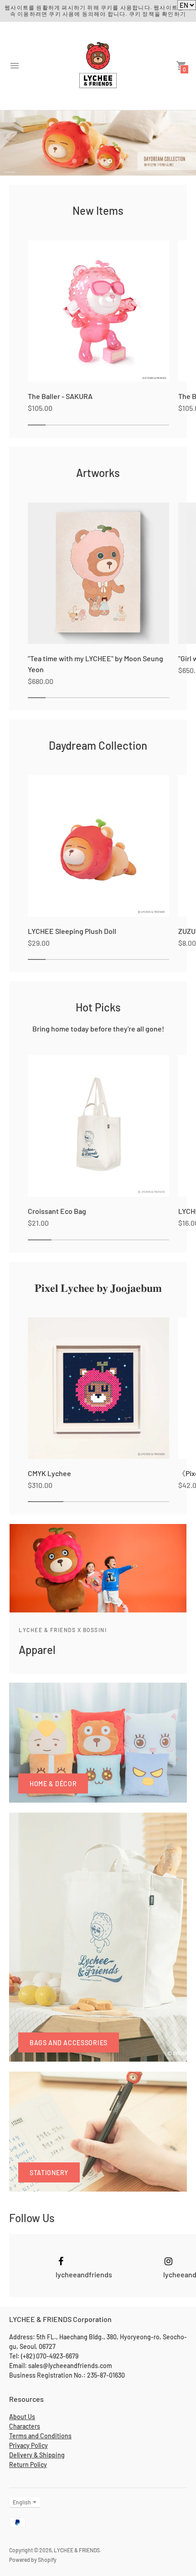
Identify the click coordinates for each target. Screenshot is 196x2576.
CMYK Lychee (49, 1473)
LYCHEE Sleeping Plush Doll (72, 931)
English (22, 2502)
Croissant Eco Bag (57, 1211)
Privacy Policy (28, 2445)
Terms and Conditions (40, 2436)
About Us (22, 2417)
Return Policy (28, 2465)
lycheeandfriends (84, 2274)
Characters (25, 2426)
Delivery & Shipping (37, 2455)
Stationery (49, 2173)
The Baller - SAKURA (60, 396)
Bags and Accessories (69, 2043)
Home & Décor (53, 1784)
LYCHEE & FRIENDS (77, 2550)
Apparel (37, 1650)
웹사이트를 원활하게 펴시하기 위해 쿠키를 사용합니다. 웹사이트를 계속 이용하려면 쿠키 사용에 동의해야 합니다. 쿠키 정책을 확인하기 (98, 10)
